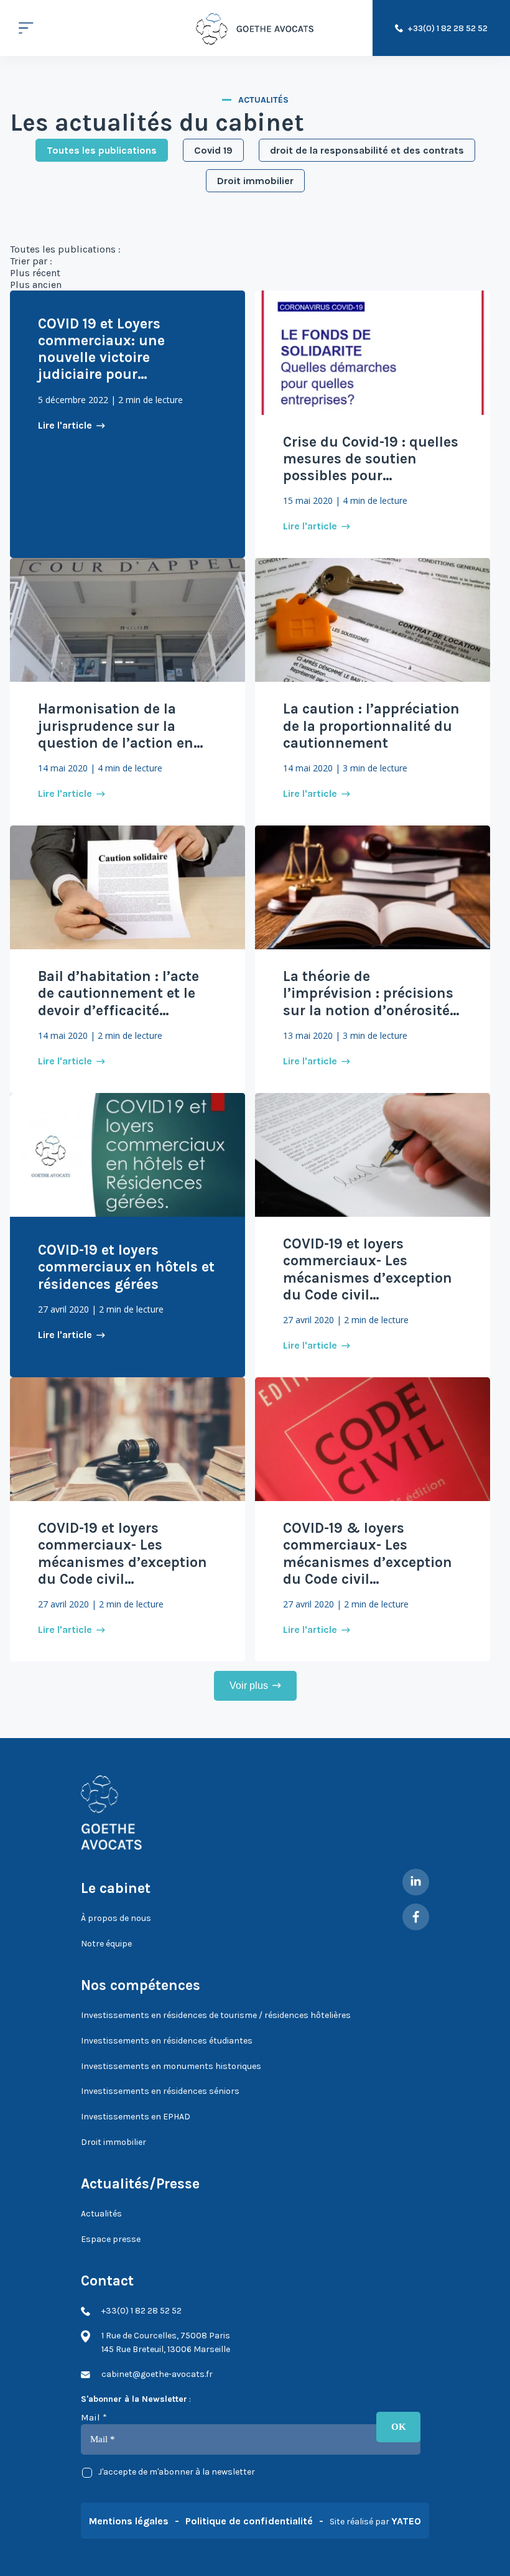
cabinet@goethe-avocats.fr (157, 2374)
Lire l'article (65, 425)
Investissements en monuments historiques (171, 2066)
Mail (94, 2417)
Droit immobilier (255, 181)
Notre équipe (106, 1944)
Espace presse (111, 2239)
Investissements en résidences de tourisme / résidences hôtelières (216, 2015)
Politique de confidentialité (249, 2521)
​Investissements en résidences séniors (160, 2091)
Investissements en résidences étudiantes (167, 2041)
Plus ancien (36, 285)
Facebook (416, 1917)
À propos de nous (116, 1918)
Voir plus (249, 1686)
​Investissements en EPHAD (136, 2117)
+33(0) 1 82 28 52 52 (447, 28)
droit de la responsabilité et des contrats (367, 150)
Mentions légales (129, 2521)
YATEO (406, 2521)
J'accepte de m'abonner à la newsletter (177, 2472)
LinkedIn (416, 1882)
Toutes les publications (102, 150)
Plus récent (35, 273)
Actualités (101, 2214)
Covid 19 (213, 150)
